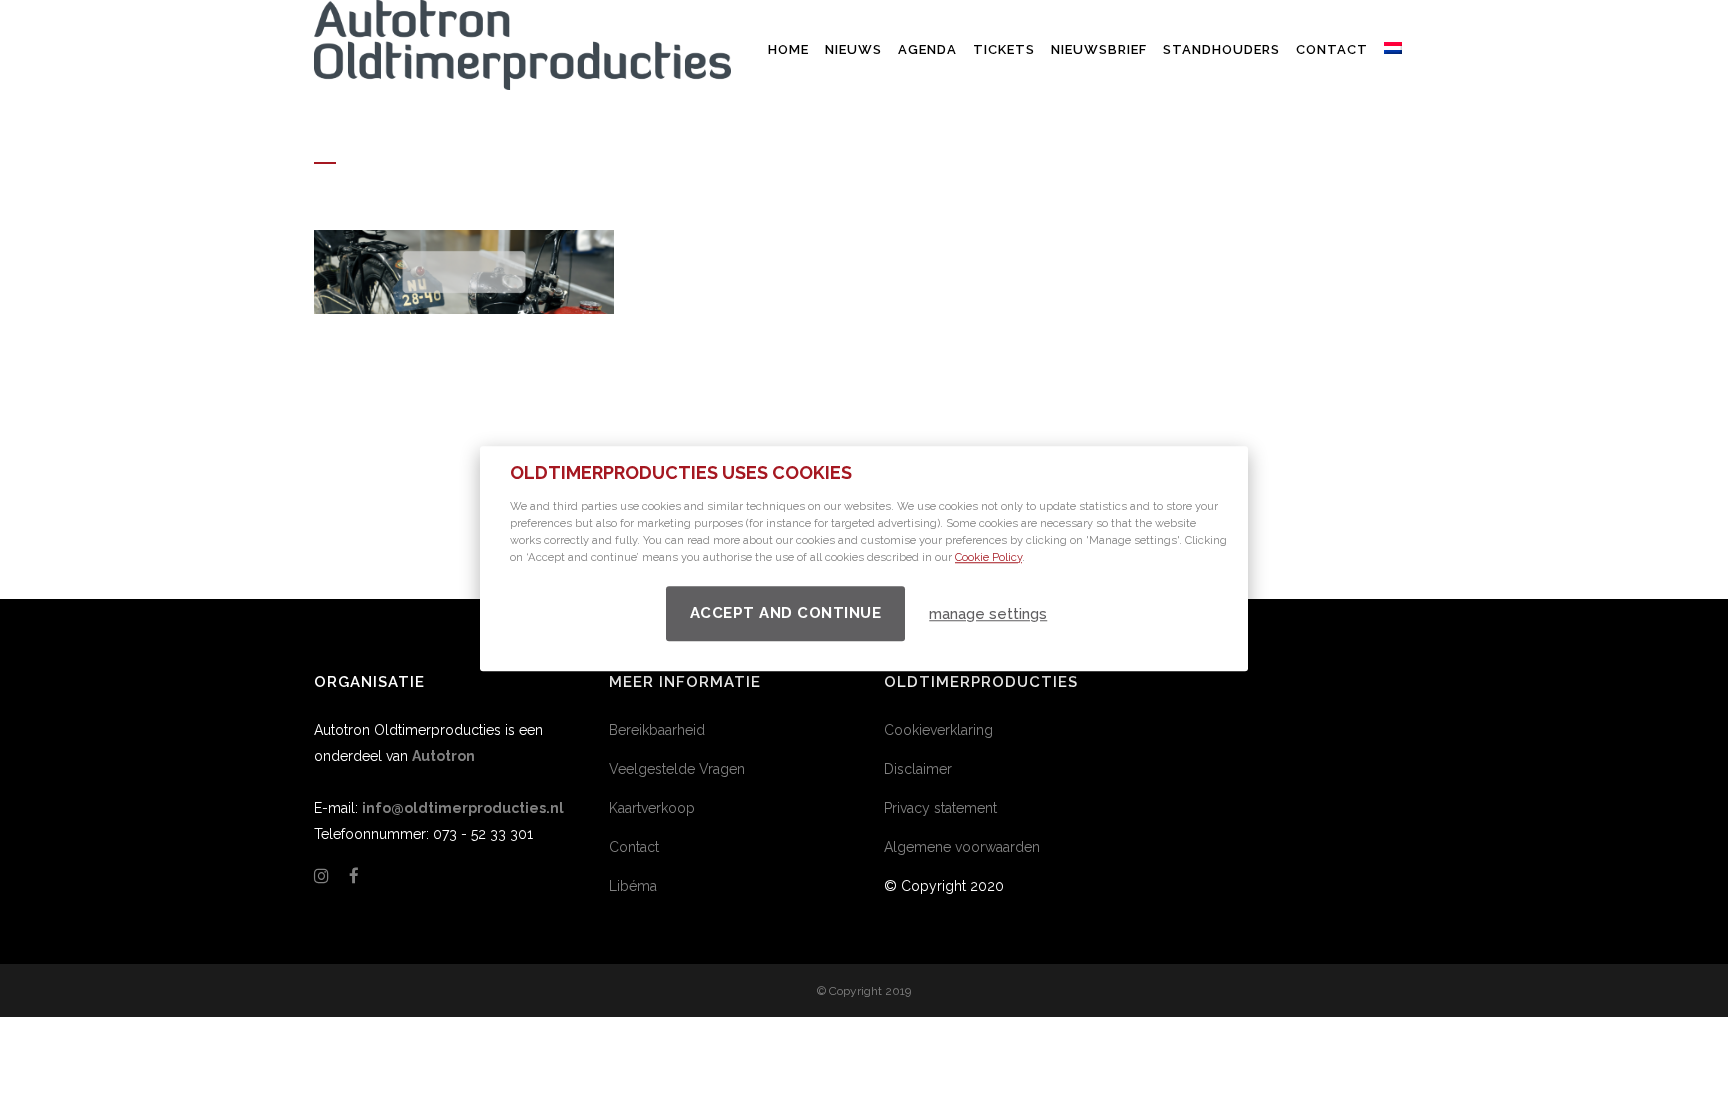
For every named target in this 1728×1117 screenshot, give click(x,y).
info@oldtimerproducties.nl (463, 808)
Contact (634, 847)
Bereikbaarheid (657, 730)
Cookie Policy (988, 557)
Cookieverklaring (938, 730)
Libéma (633, 886)
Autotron (443, 756)
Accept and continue (786, 613)
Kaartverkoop (652, 808)
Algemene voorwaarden (962, 847)
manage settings (988, 614)
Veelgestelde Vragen (677, 769)
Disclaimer (918, 769)
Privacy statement (940, 808)
